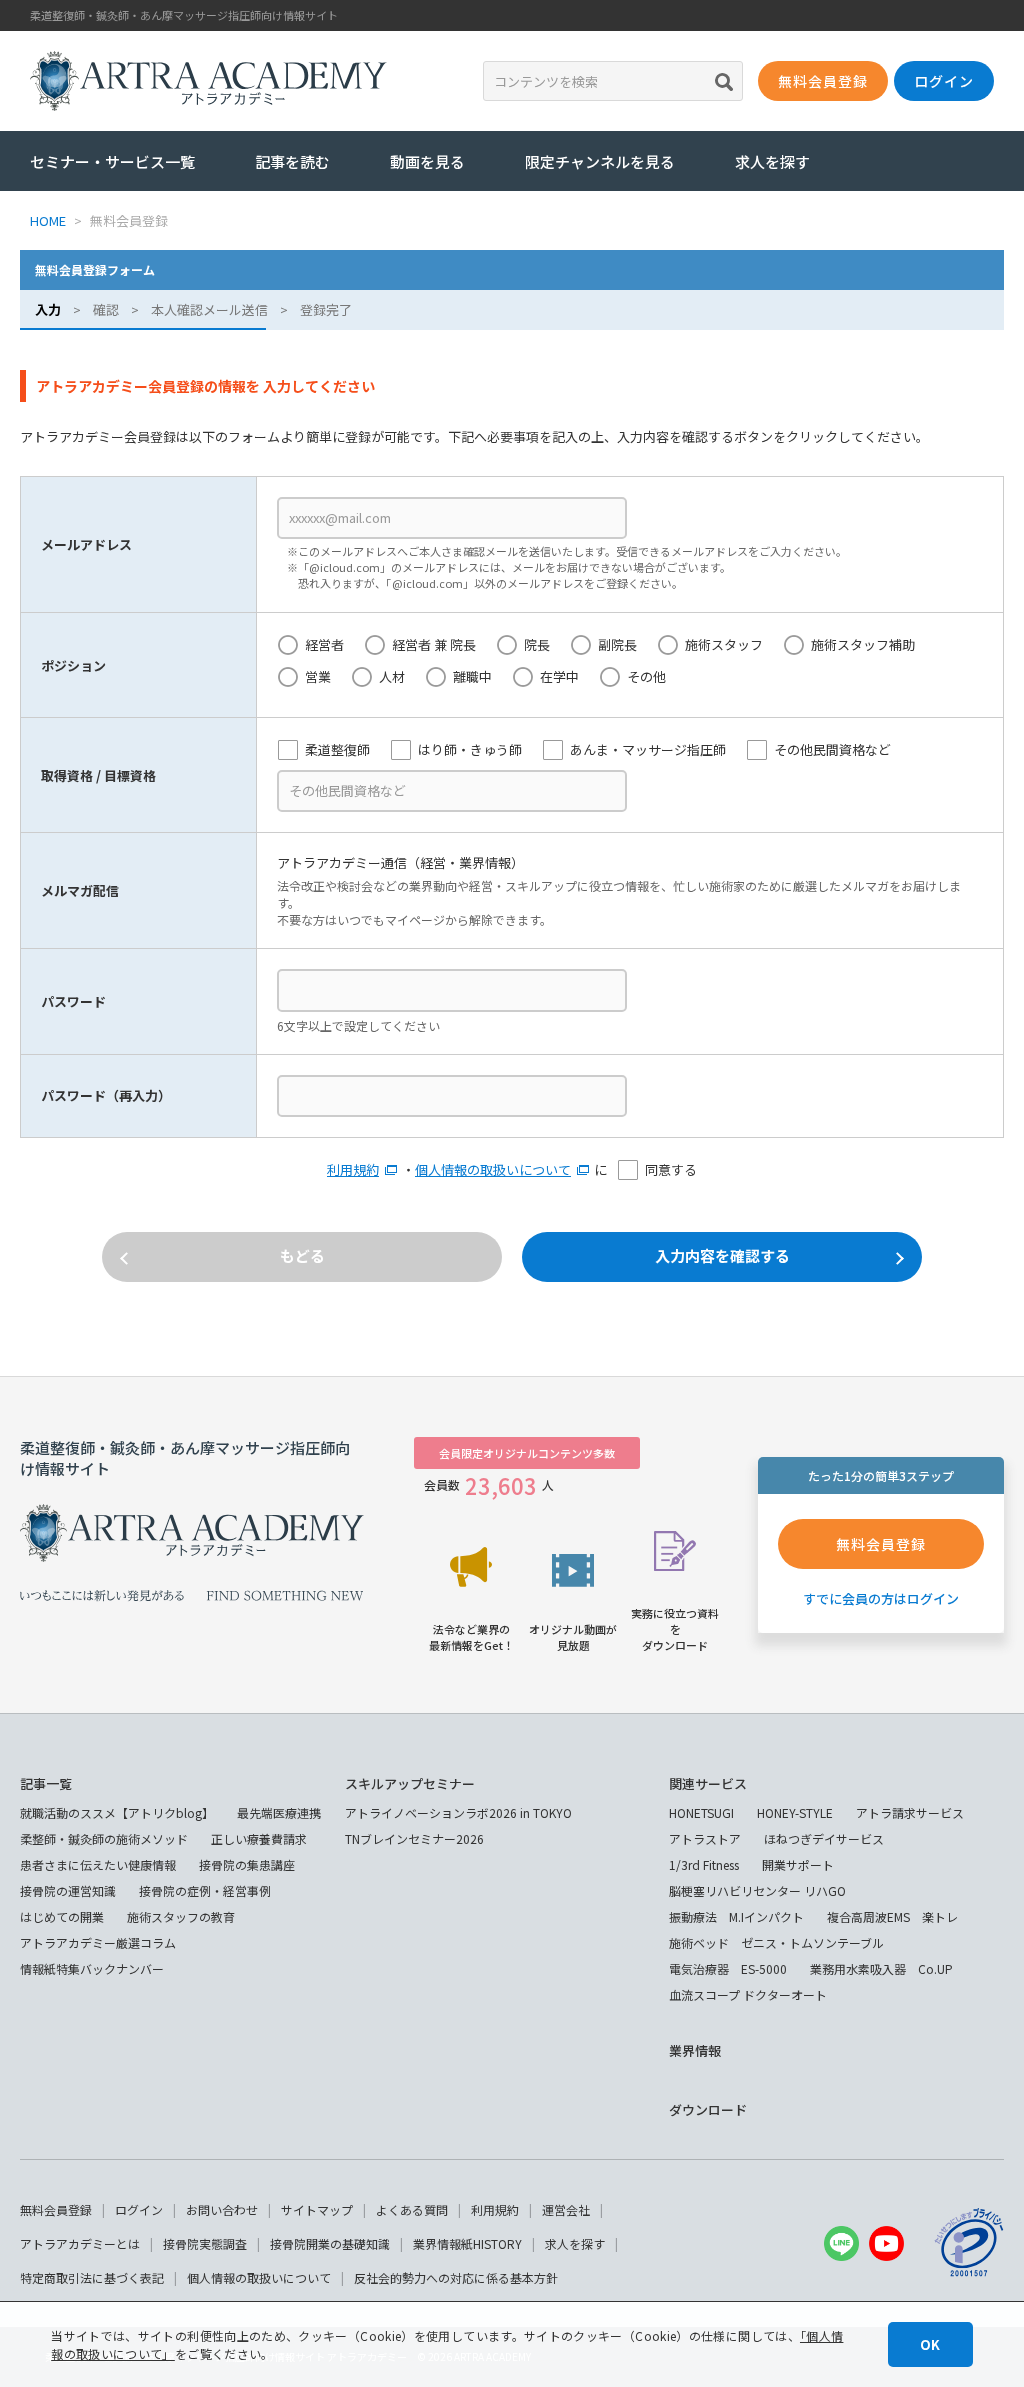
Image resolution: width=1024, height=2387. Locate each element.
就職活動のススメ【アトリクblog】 (117, 1812)
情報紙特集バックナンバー (92, 1968)
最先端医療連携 (279, 1812)
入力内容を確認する (722, 1255)
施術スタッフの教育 (181, 1916)
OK (930, 2344)
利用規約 (353, 1169)
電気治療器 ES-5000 (728, 1968)
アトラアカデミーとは (80, 2243)
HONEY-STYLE (795, 1812)
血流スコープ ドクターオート (748, 1994)
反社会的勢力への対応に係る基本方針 (456, 2277)
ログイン (139, 2209)
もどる (302, 1255)
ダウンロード (708, 2109)
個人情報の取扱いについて (493, 1169)
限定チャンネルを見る (600, 161)
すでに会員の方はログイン (881, 1598)
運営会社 (566, 2209)
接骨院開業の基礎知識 (330, 2243)
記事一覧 (46, 1783)
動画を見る (427, 161)
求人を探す (772, 161)
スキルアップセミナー (410, 1783)
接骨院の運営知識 (68, 1890)
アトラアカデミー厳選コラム (98, 1942)
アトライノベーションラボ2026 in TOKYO (458, 1812)
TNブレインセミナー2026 (414, 1838)
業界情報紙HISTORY (467, 2243)
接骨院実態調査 (205, 2243)
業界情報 (695, 2050)
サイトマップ (317, 2209)
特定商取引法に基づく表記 (92, 2277)
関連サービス (708, 1783)
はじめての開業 (62, 1916)
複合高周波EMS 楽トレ (892, 1916)
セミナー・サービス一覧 (112, 161)
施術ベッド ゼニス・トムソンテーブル (776, 1942)
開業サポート (798, 1864)
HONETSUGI (701, 1812)
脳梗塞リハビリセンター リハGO (757, 1890)
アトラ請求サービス (910, 1812)
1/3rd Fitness (704, 1864)
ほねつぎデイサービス (824, 1838)
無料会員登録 (56, 2209)
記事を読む (292, 161)
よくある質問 (412, 2209)
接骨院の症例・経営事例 (205, 1890)
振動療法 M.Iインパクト (736, 1916)
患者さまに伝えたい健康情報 (98, 1864)
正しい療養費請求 (259, 1838)
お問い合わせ (222, 2209)
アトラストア (705, 1838)
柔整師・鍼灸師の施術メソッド (104, 1838)
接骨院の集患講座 (247, 1864)
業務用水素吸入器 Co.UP (881, 1968)
